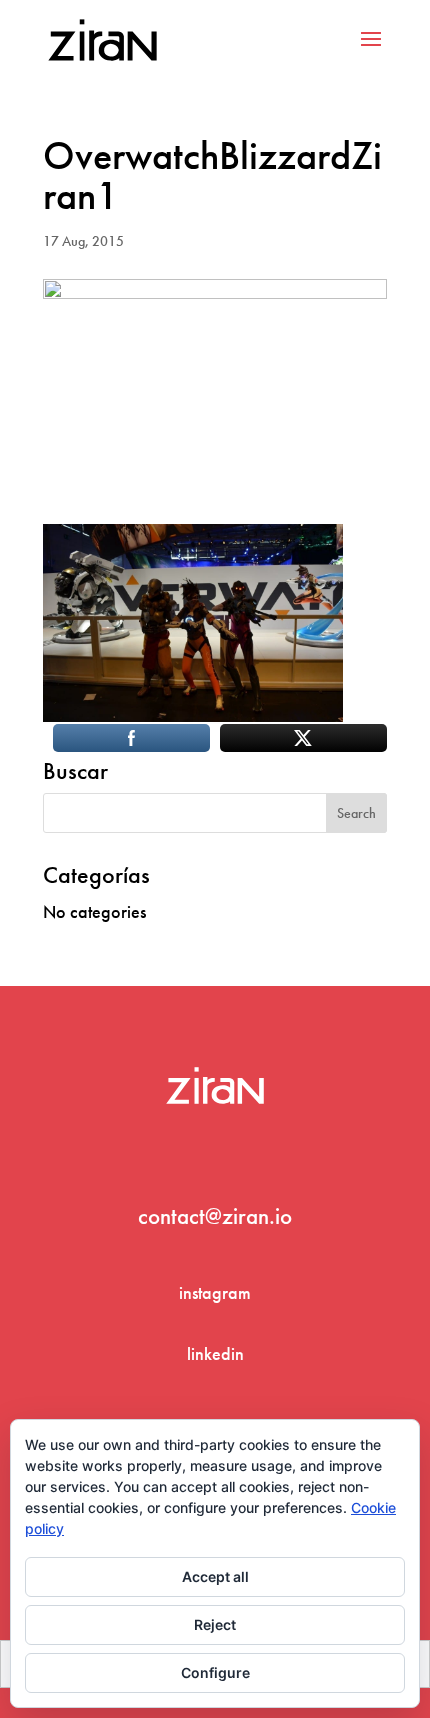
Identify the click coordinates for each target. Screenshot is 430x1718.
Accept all (215, 1576)
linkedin (215, 1353)
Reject (215, 1624)
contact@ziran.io (215, 1216)
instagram (215, 1292)
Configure (215, 1672)
